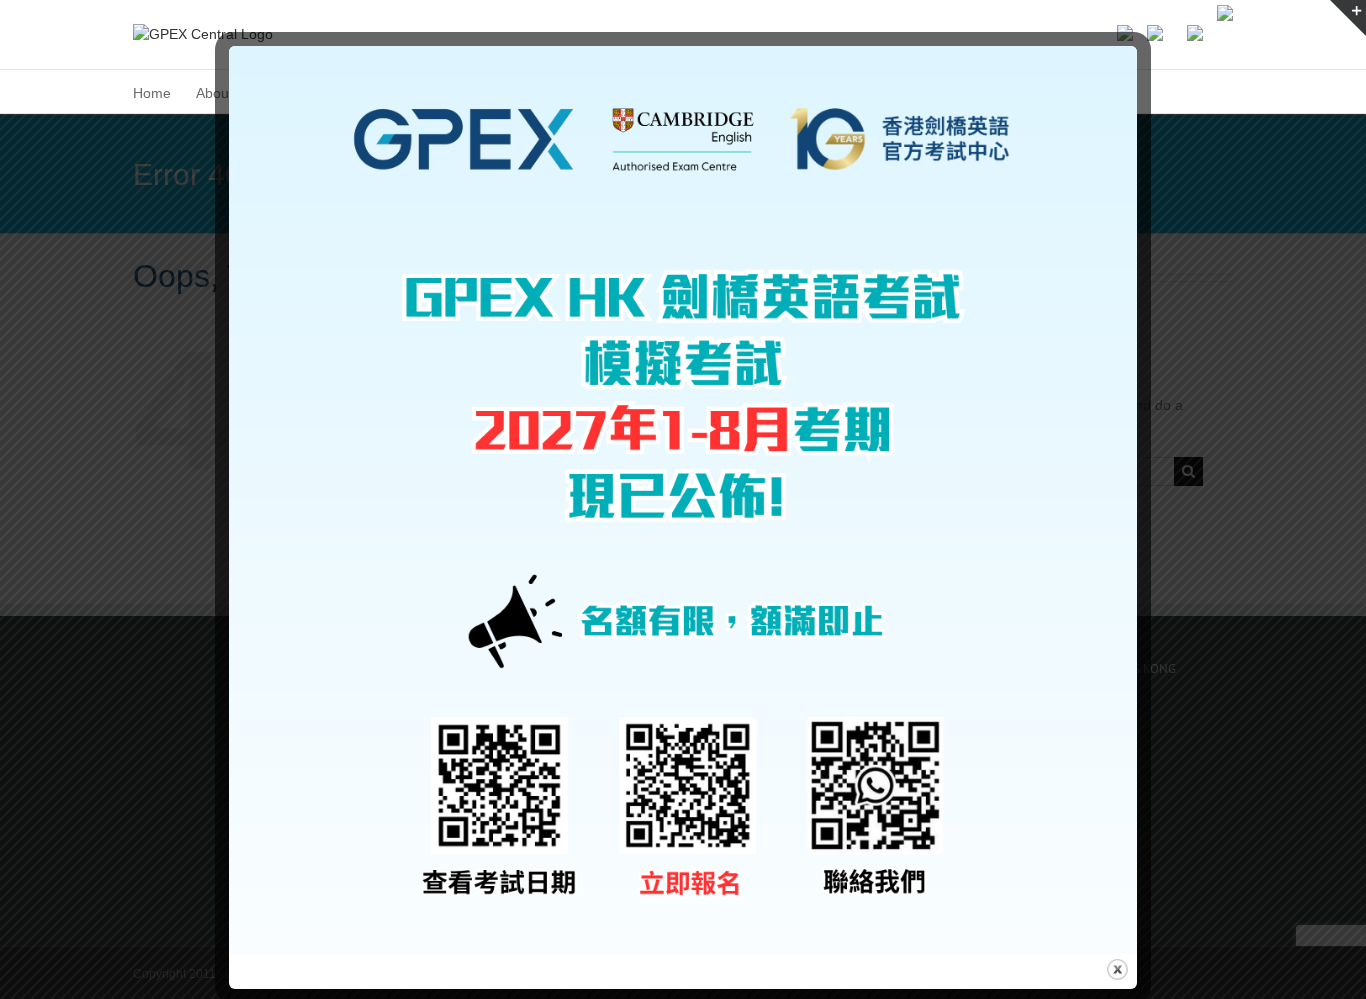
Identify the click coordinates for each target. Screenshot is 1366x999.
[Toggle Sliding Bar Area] (1348, 18)
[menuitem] (152, 91)
